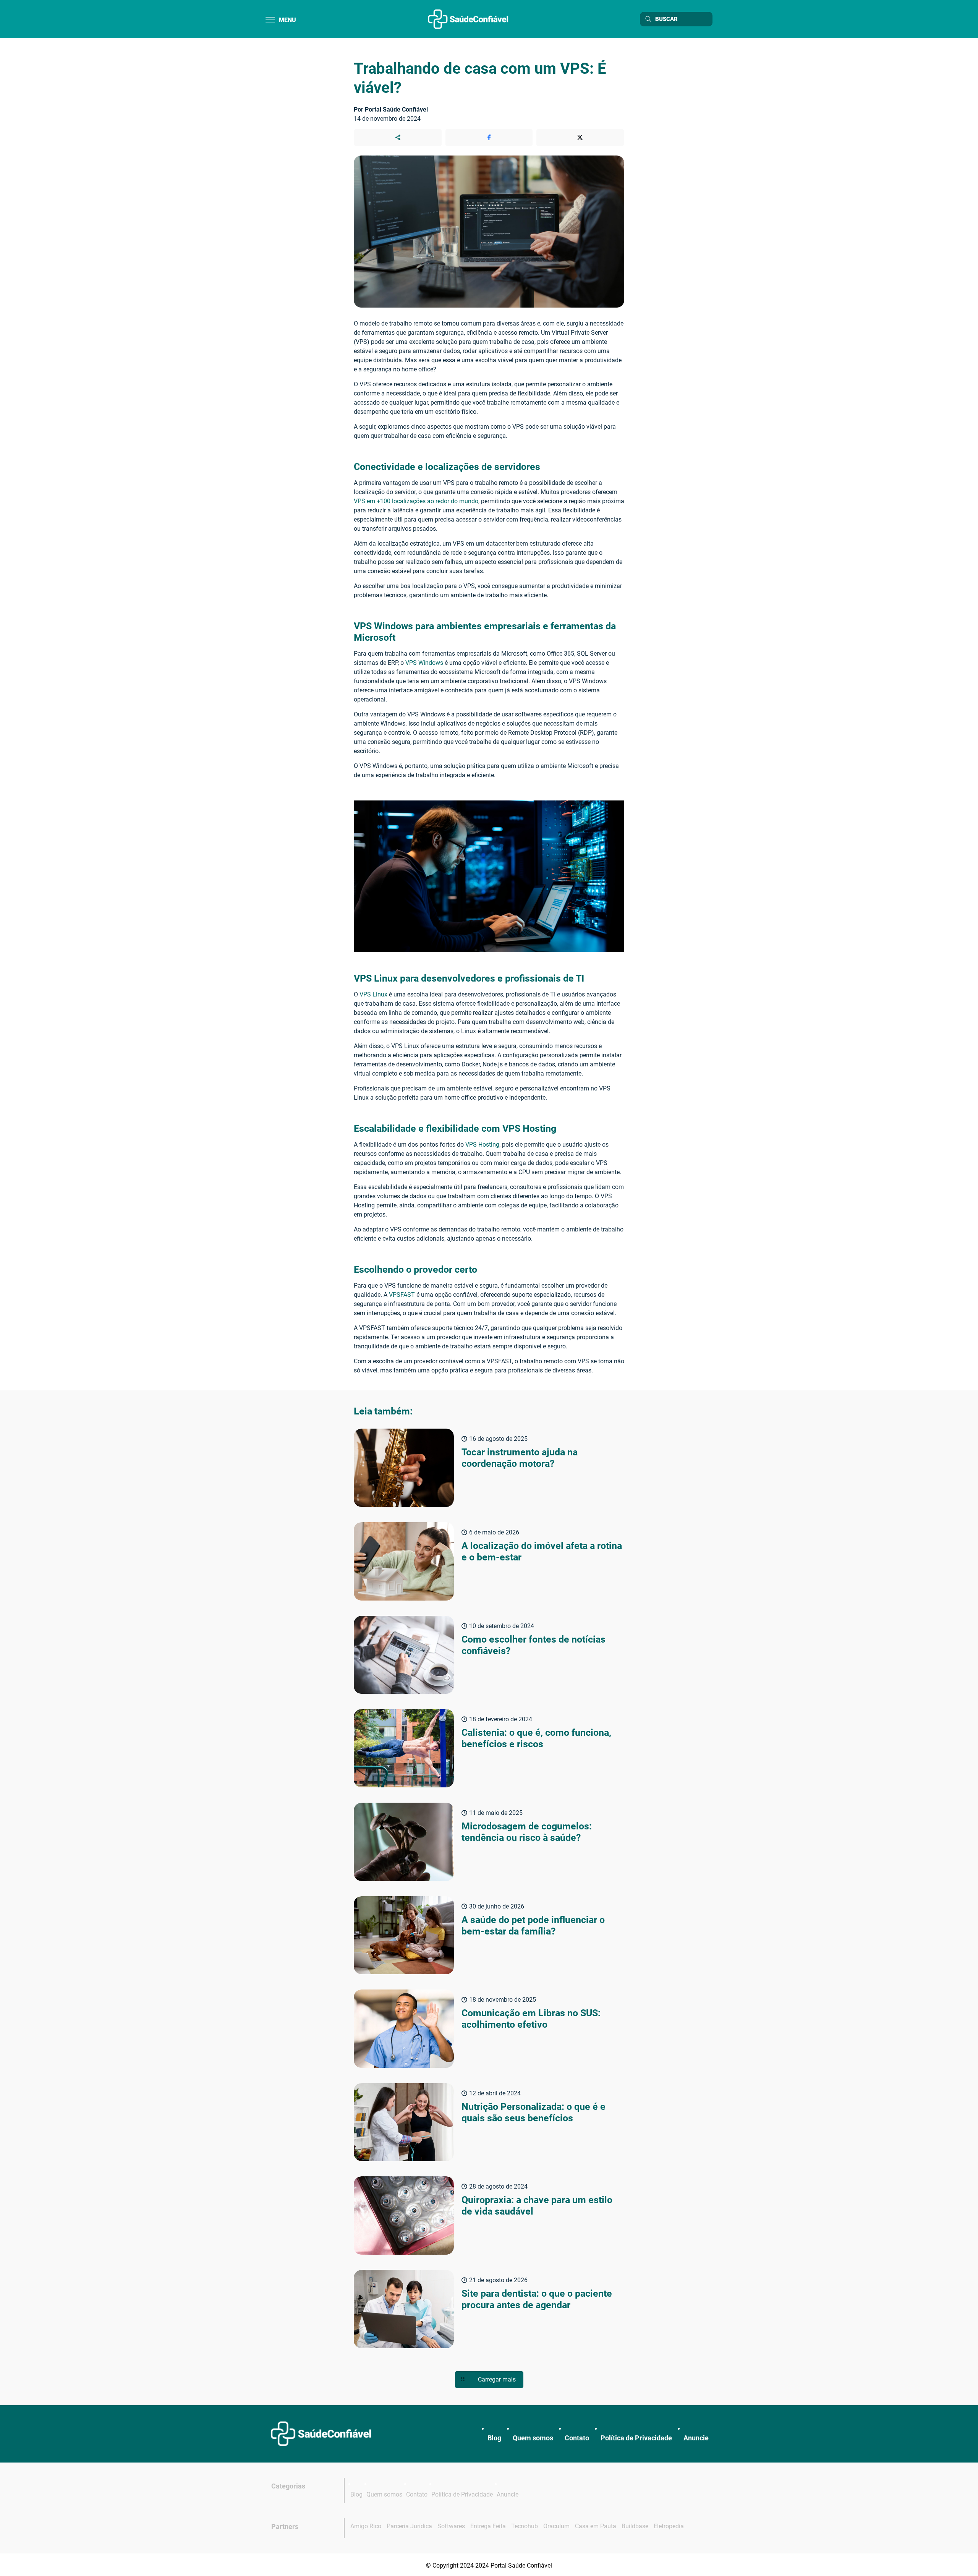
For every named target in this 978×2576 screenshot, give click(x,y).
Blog (494, 2438)
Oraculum (556, 2526)
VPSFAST (402, 1295)
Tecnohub (525, 2526)
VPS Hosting (482, 1145)
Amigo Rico (366, 2526)
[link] (321, 2434)
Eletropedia (669, 2526)
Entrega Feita (488, 2526)
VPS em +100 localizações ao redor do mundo (416, 501)
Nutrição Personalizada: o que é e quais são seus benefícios (534, 2112)
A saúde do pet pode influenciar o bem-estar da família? (533, 1926)
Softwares (451, 2526)
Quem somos (533, 2438)
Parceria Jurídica (409, 2526)
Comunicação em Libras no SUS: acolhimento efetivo (531, 2019)
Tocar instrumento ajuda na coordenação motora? (520, 1458)
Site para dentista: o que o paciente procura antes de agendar (537, 2299)
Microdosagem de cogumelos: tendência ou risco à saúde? (527, 1832)
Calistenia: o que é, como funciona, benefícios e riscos (536, 1738)
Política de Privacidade (636, 2438)
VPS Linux (373, 994)
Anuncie (696, 2438)
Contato (577, 2438)
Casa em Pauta (596, 2526)
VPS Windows (424, 663)
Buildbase (635, 2526)
